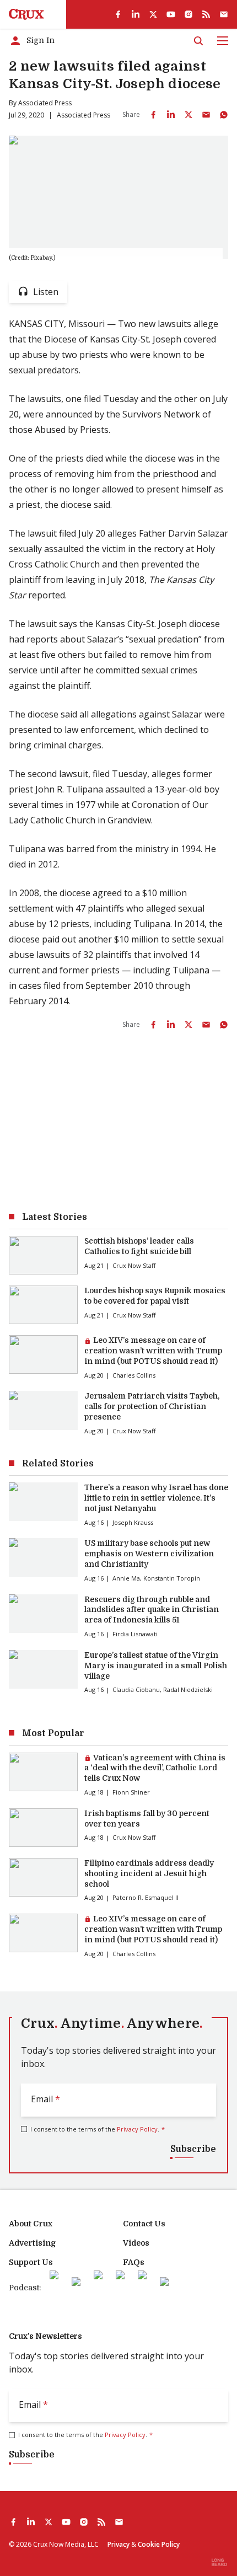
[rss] (206, 14)
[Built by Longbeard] (219, 2562)
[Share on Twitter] (188, 115)
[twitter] (153, 14)
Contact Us (144, 2224)
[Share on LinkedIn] (171, 115)
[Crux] (26, 14)
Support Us (31, 2262)
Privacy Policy (137, 2129)
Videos (136, 2243)
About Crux (31, 2224)
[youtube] (171, 14)
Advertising (32, 2243)
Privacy (118, 2544)
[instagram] (188, 14)
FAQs (134, 2262)
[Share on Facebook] (153, 115)
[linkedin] (136, 14)
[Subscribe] (224, 14)
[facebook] (118, 14)
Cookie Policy (159, 2544)
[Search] (198, 41)
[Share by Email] (206, 115)
